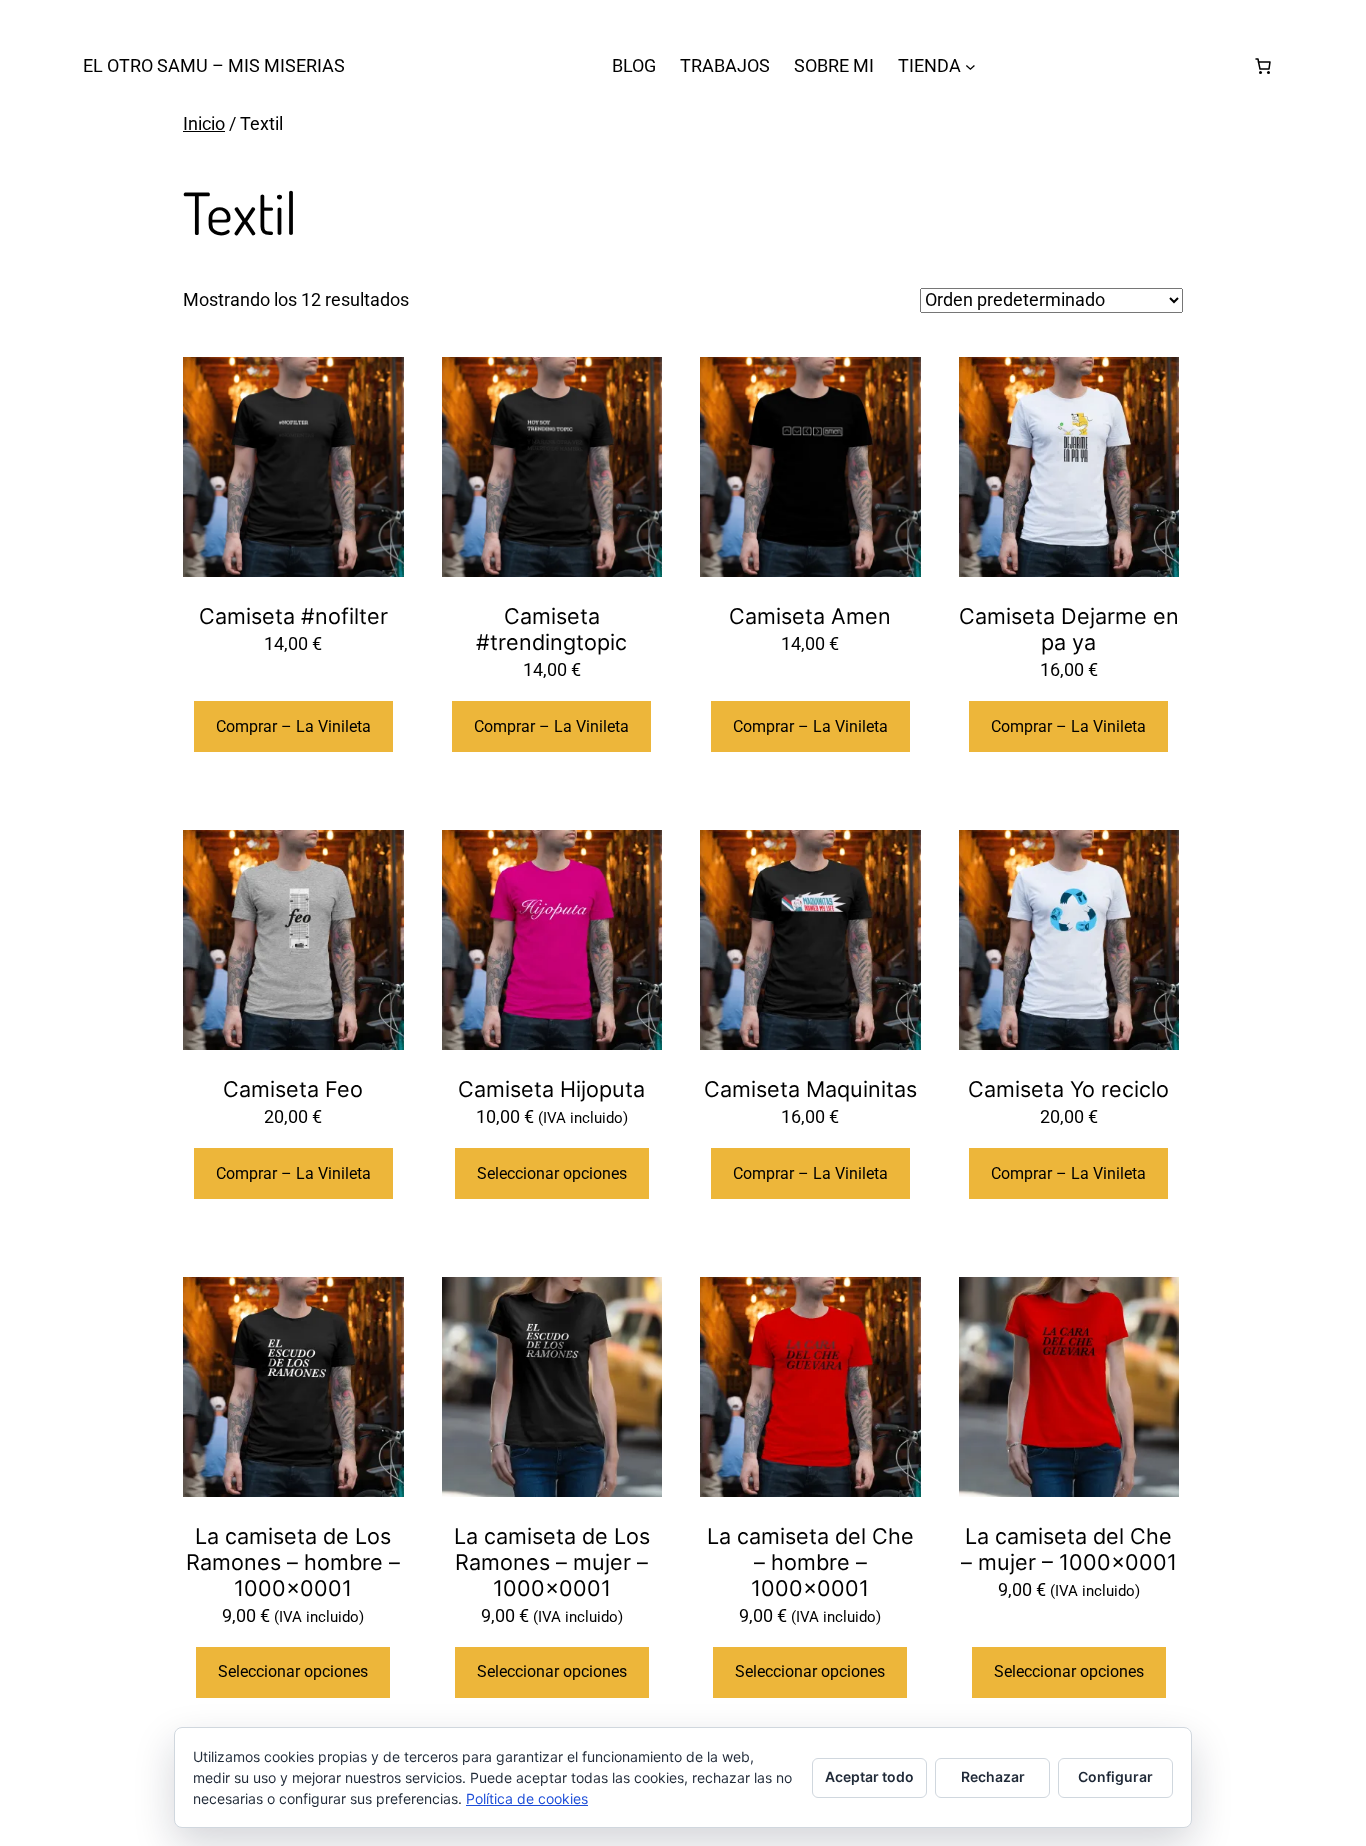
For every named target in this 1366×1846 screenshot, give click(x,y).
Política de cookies (527, 1798)
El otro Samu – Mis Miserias (214, 65)
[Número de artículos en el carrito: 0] (1263, 66)
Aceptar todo (869, 1776)
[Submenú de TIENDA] (970, 66)
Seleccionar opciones (552, 1173)
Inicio (204, 123)
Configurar (1115, 1776)
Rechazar (993, 1776)
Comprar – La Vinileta (293, 726)
